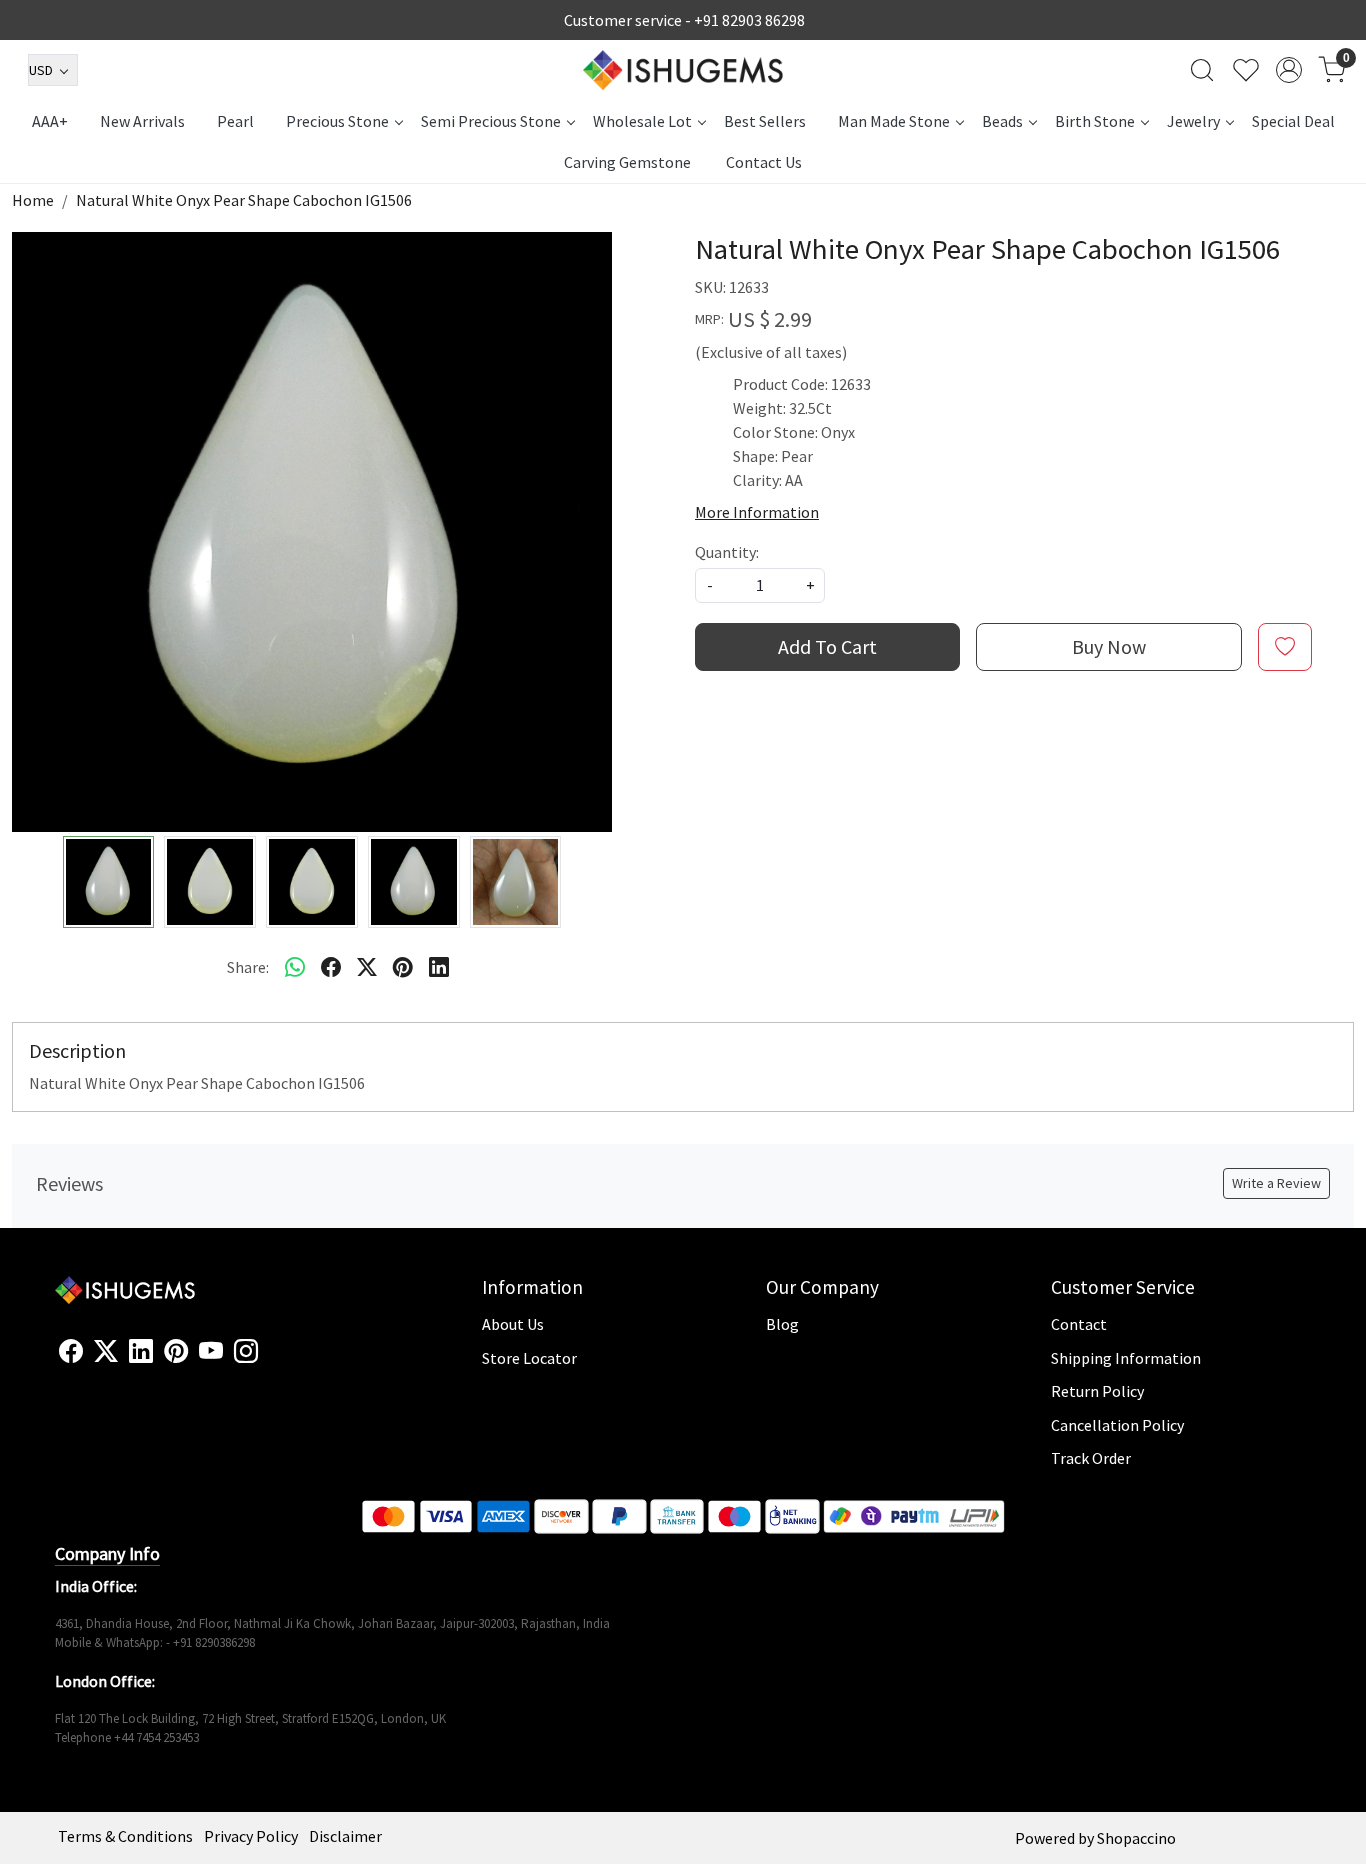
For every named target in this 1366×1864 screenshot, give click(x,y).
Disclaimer (345, 1836)
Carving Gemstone (627, 162)
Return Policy (1097, 1391)
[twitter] (367, 967)
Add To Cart (827, 646)
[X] (106, 1352)
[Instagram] (246, 1352)
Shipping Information (1126, 1358)
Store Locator (529, 1358)
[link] (1202, 70)
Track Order (1091, 1458)
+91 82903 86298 (749, 20)
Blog (782, 1324)
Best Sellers (765, 121)
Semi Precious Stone (491, 121)
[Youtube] (211, 1352)
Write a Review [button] (1276, 1183)
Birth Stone (1095, 121)
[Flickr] (269, 1360)
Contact (1079, 1324)
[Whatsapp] (295, 967)
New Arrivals (142, 121)
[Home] (683, 70)
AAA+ (50, 121)
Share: (248, 967)
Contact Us (764, 162)
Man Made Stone (894, 121)
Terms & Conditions (125, 1836)
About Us (513, 1324)
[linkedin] (439, 967)
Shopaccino (1136, 1838)
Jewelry (1193, 121)
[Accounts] (1289, 70)
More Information (757, 512)
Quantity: (727, 552)
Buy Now (1109, 646)
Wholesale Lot (642, 121)
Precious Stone (337, 121)
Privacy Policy (251, 1836)
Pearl (235, 121)
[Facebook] (71, 1352)
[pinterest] (403, 967)
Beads (1002, 121)
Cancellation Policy (1117, 1425)
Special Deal (1293, 121)
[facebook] (331, 967)
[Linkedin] (141, 1352)
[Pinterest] (176, 1352)
